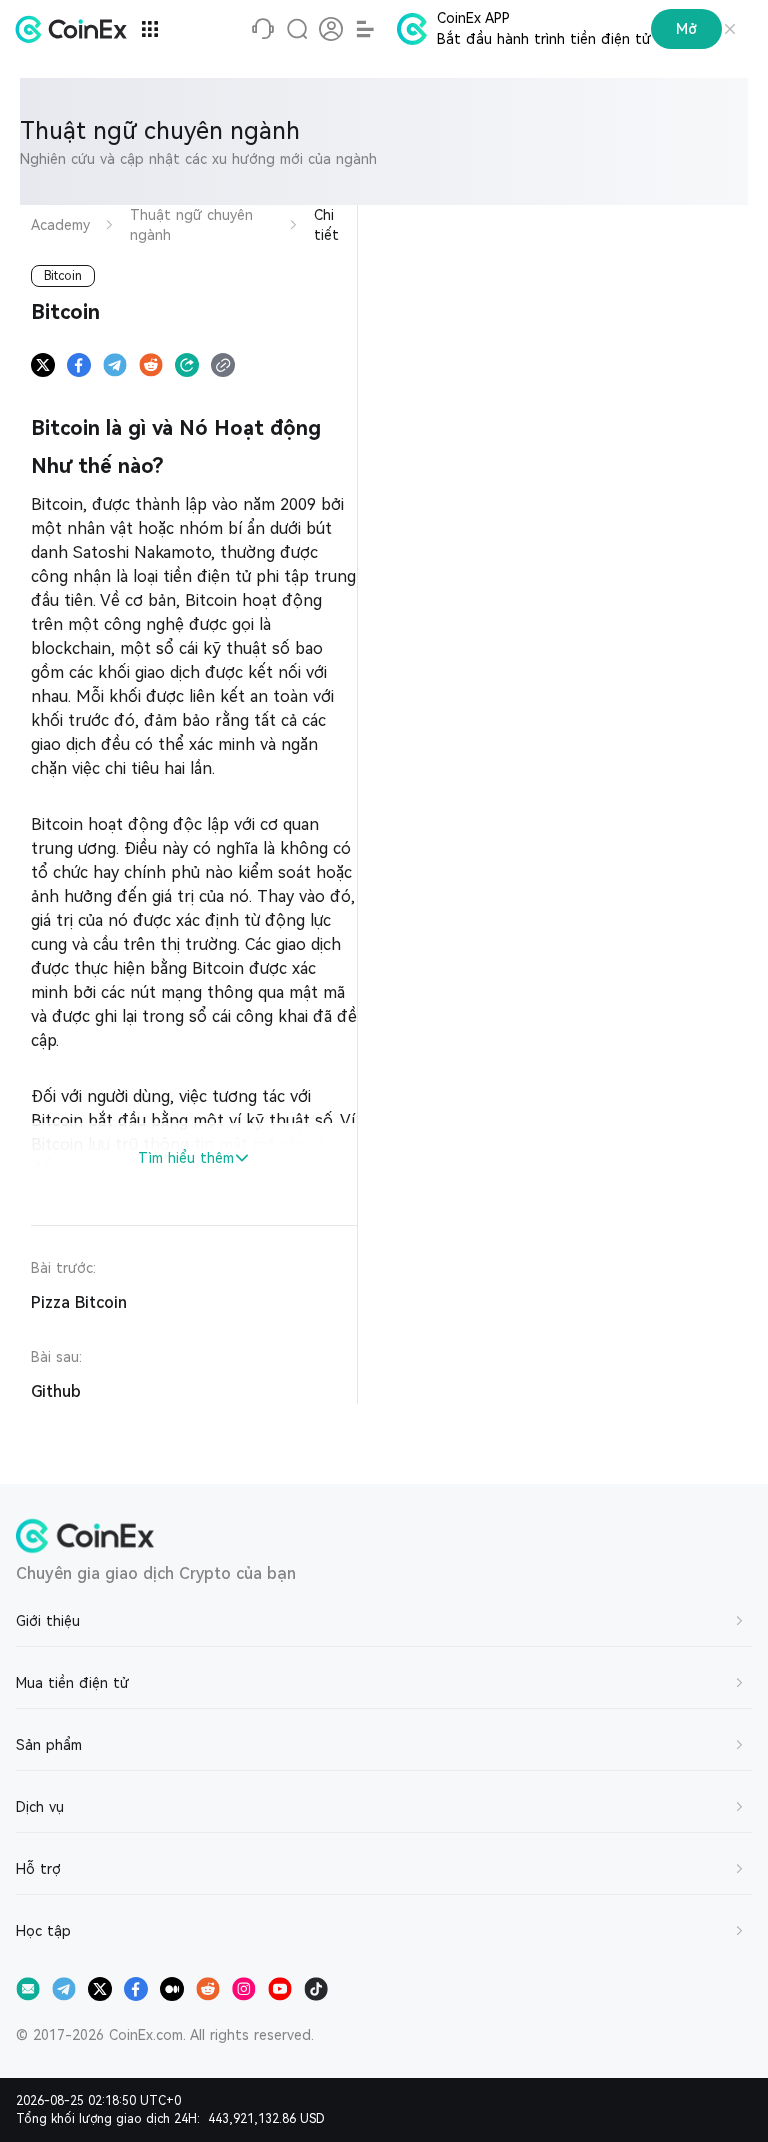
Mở (686, 29)
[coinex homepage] (76, 29)
